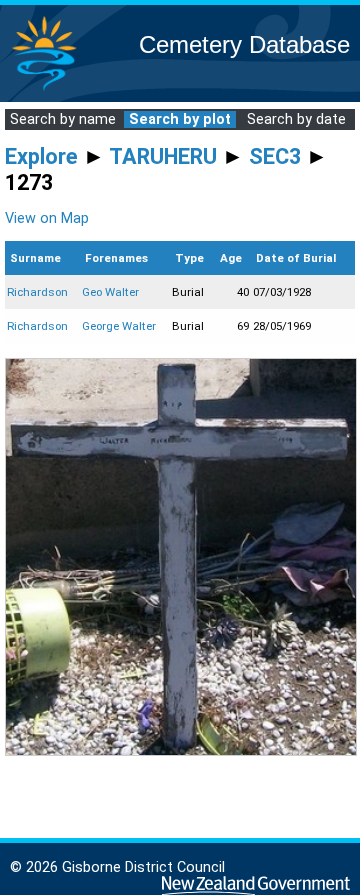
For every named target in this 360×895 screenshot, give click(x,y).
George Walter (119, 326)
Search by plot (180, 119)
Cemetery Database (244, 44)
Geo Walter (110, 292)
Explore (41, 156)
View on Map (47, 218)
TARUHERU (163, 156)
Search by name (63, 119)
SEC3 (275, 156)
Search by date (296, 119)
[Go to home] (44, 89)
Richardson (37, 292)
